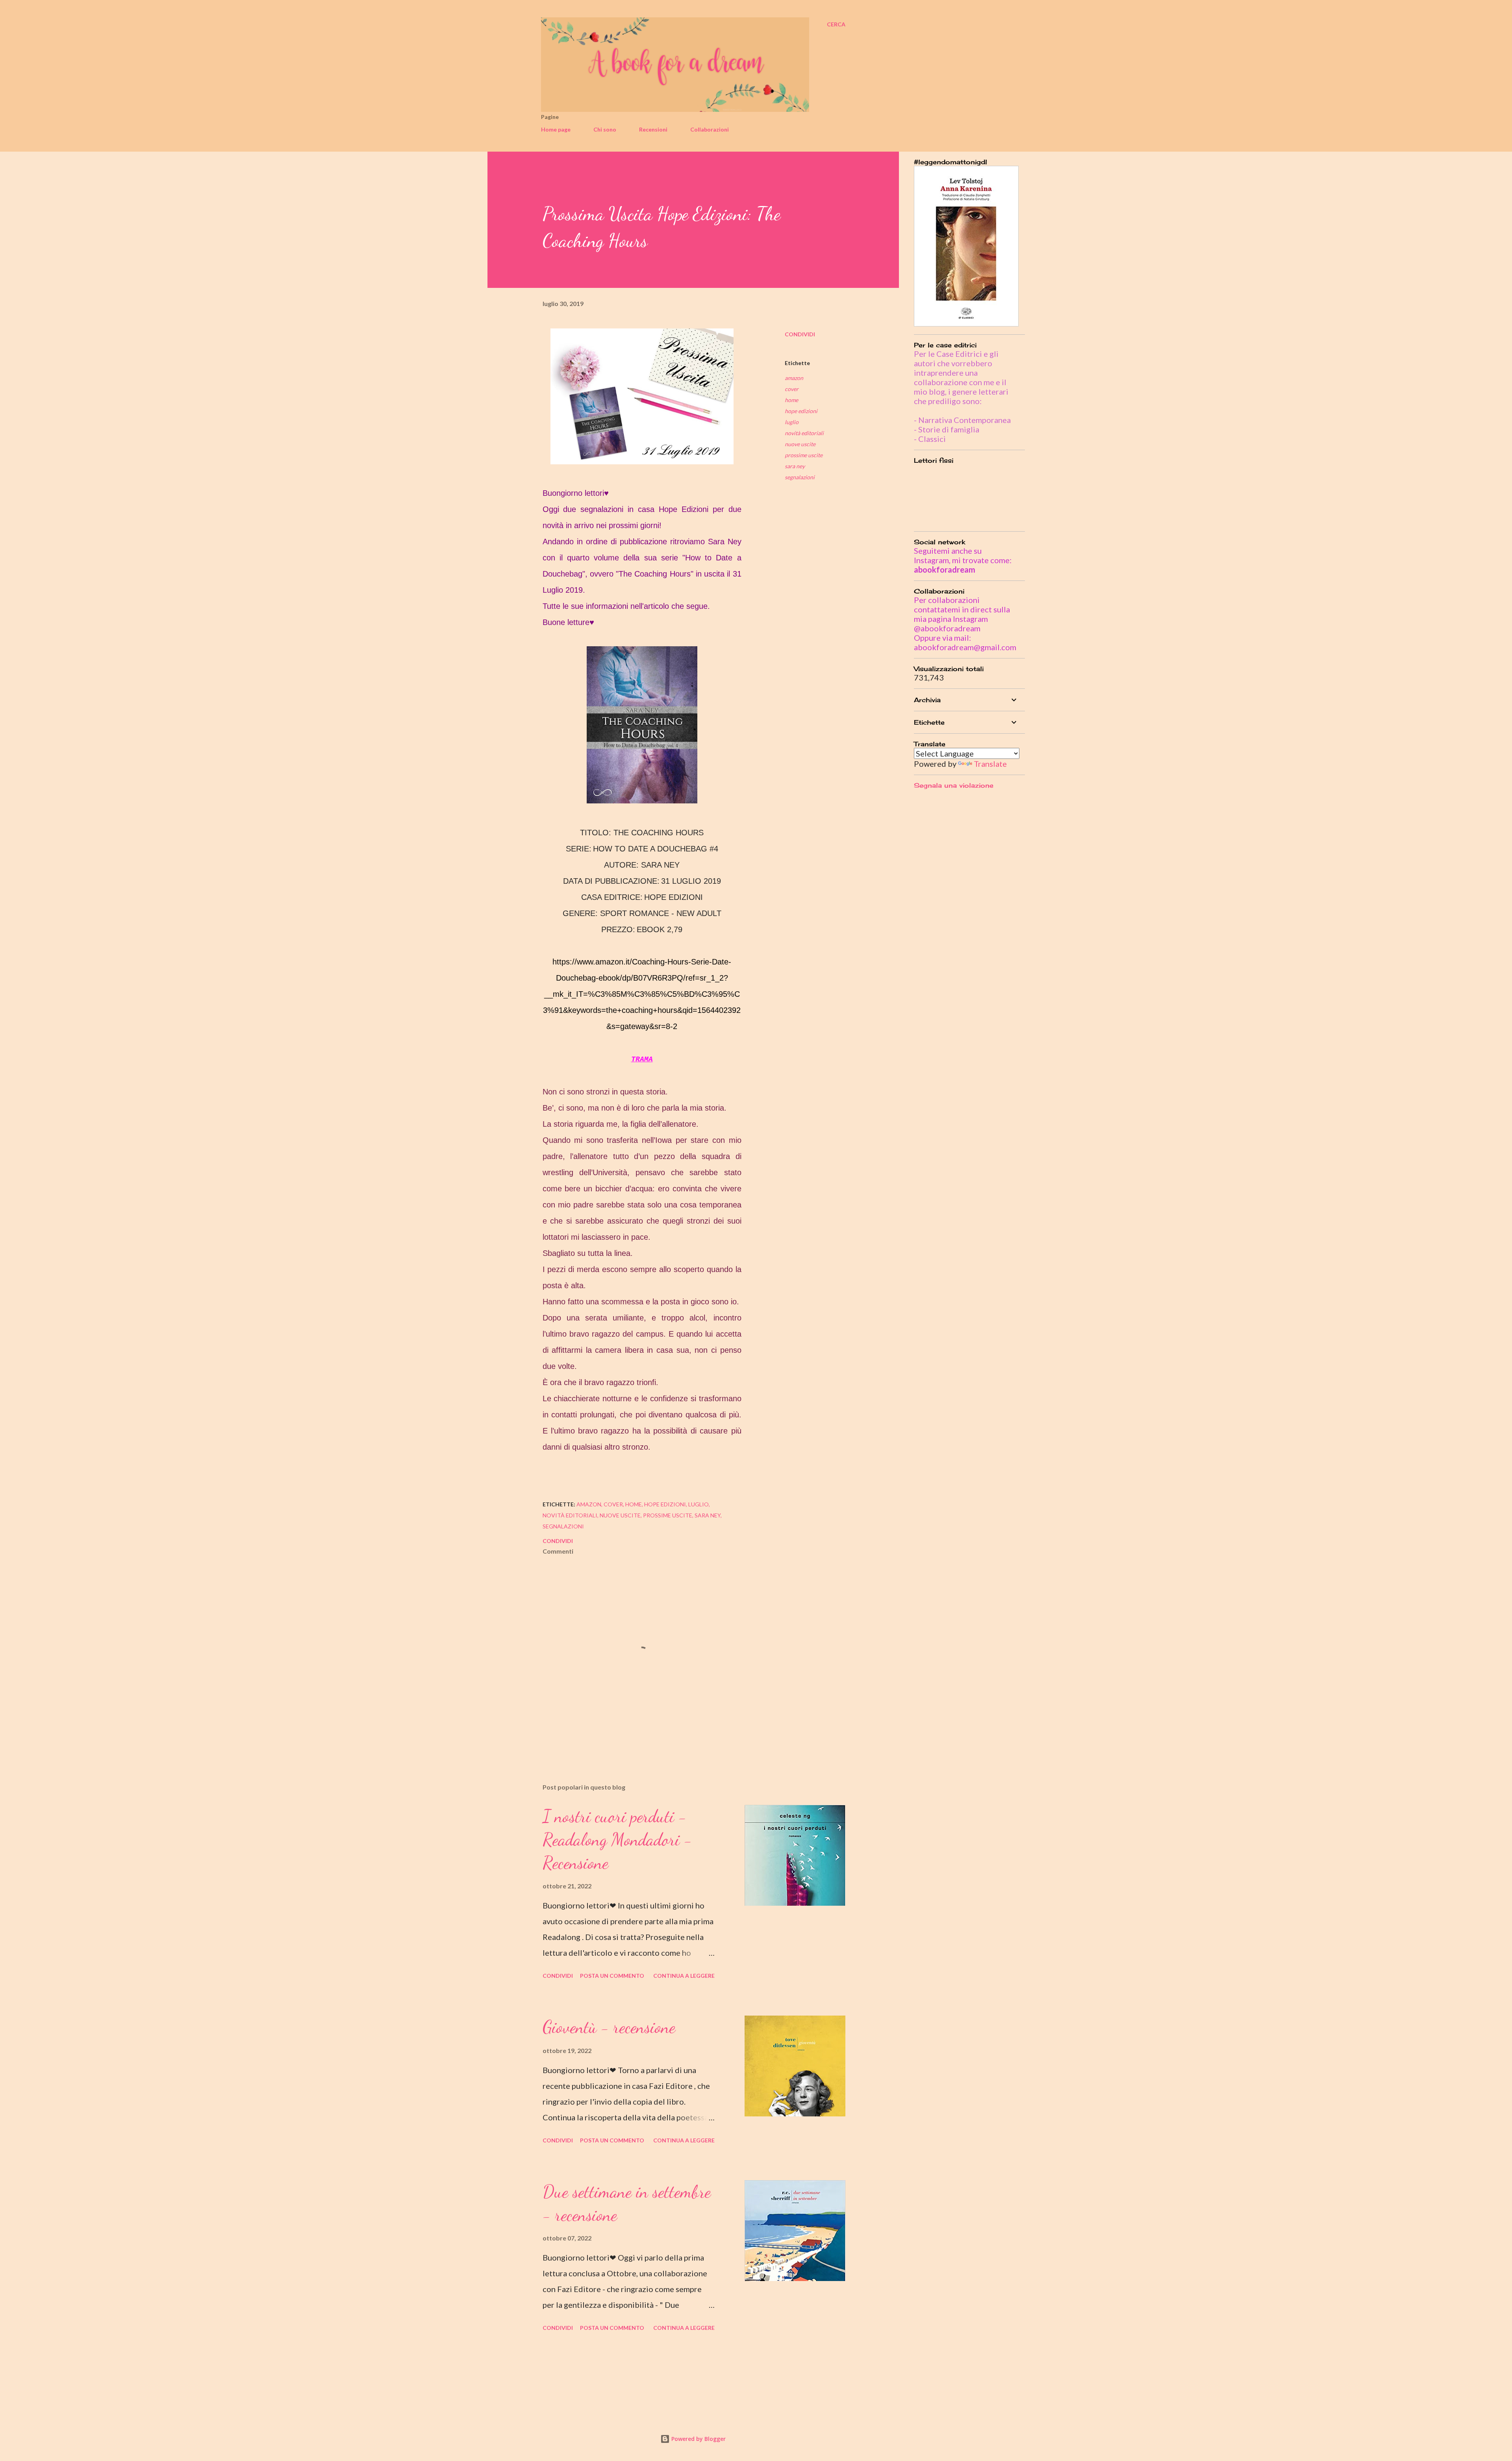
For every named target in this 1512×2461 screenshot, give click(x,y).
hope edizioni (801, 411)
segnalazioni (800, 477)
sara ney (795, 466)
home (791, 400)
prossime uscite (804, 455)
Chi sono (605, 129)
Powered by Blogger (698, 2439)
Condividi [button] (800, 334)
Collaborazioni (710, 129)
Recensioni (653, 129)
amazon (794, 378)
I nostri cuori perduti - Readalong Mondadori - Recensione (617, 1839)
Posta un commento (612, 1976)
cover (792, 389)
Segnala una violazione (954, 785)
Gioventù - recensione (609, 2027)
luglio (792, 422)
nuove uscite (800, 444)
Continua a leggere (684, 1976)
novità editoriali (804, 433)
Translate (990, 764)
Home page (556, 129)
